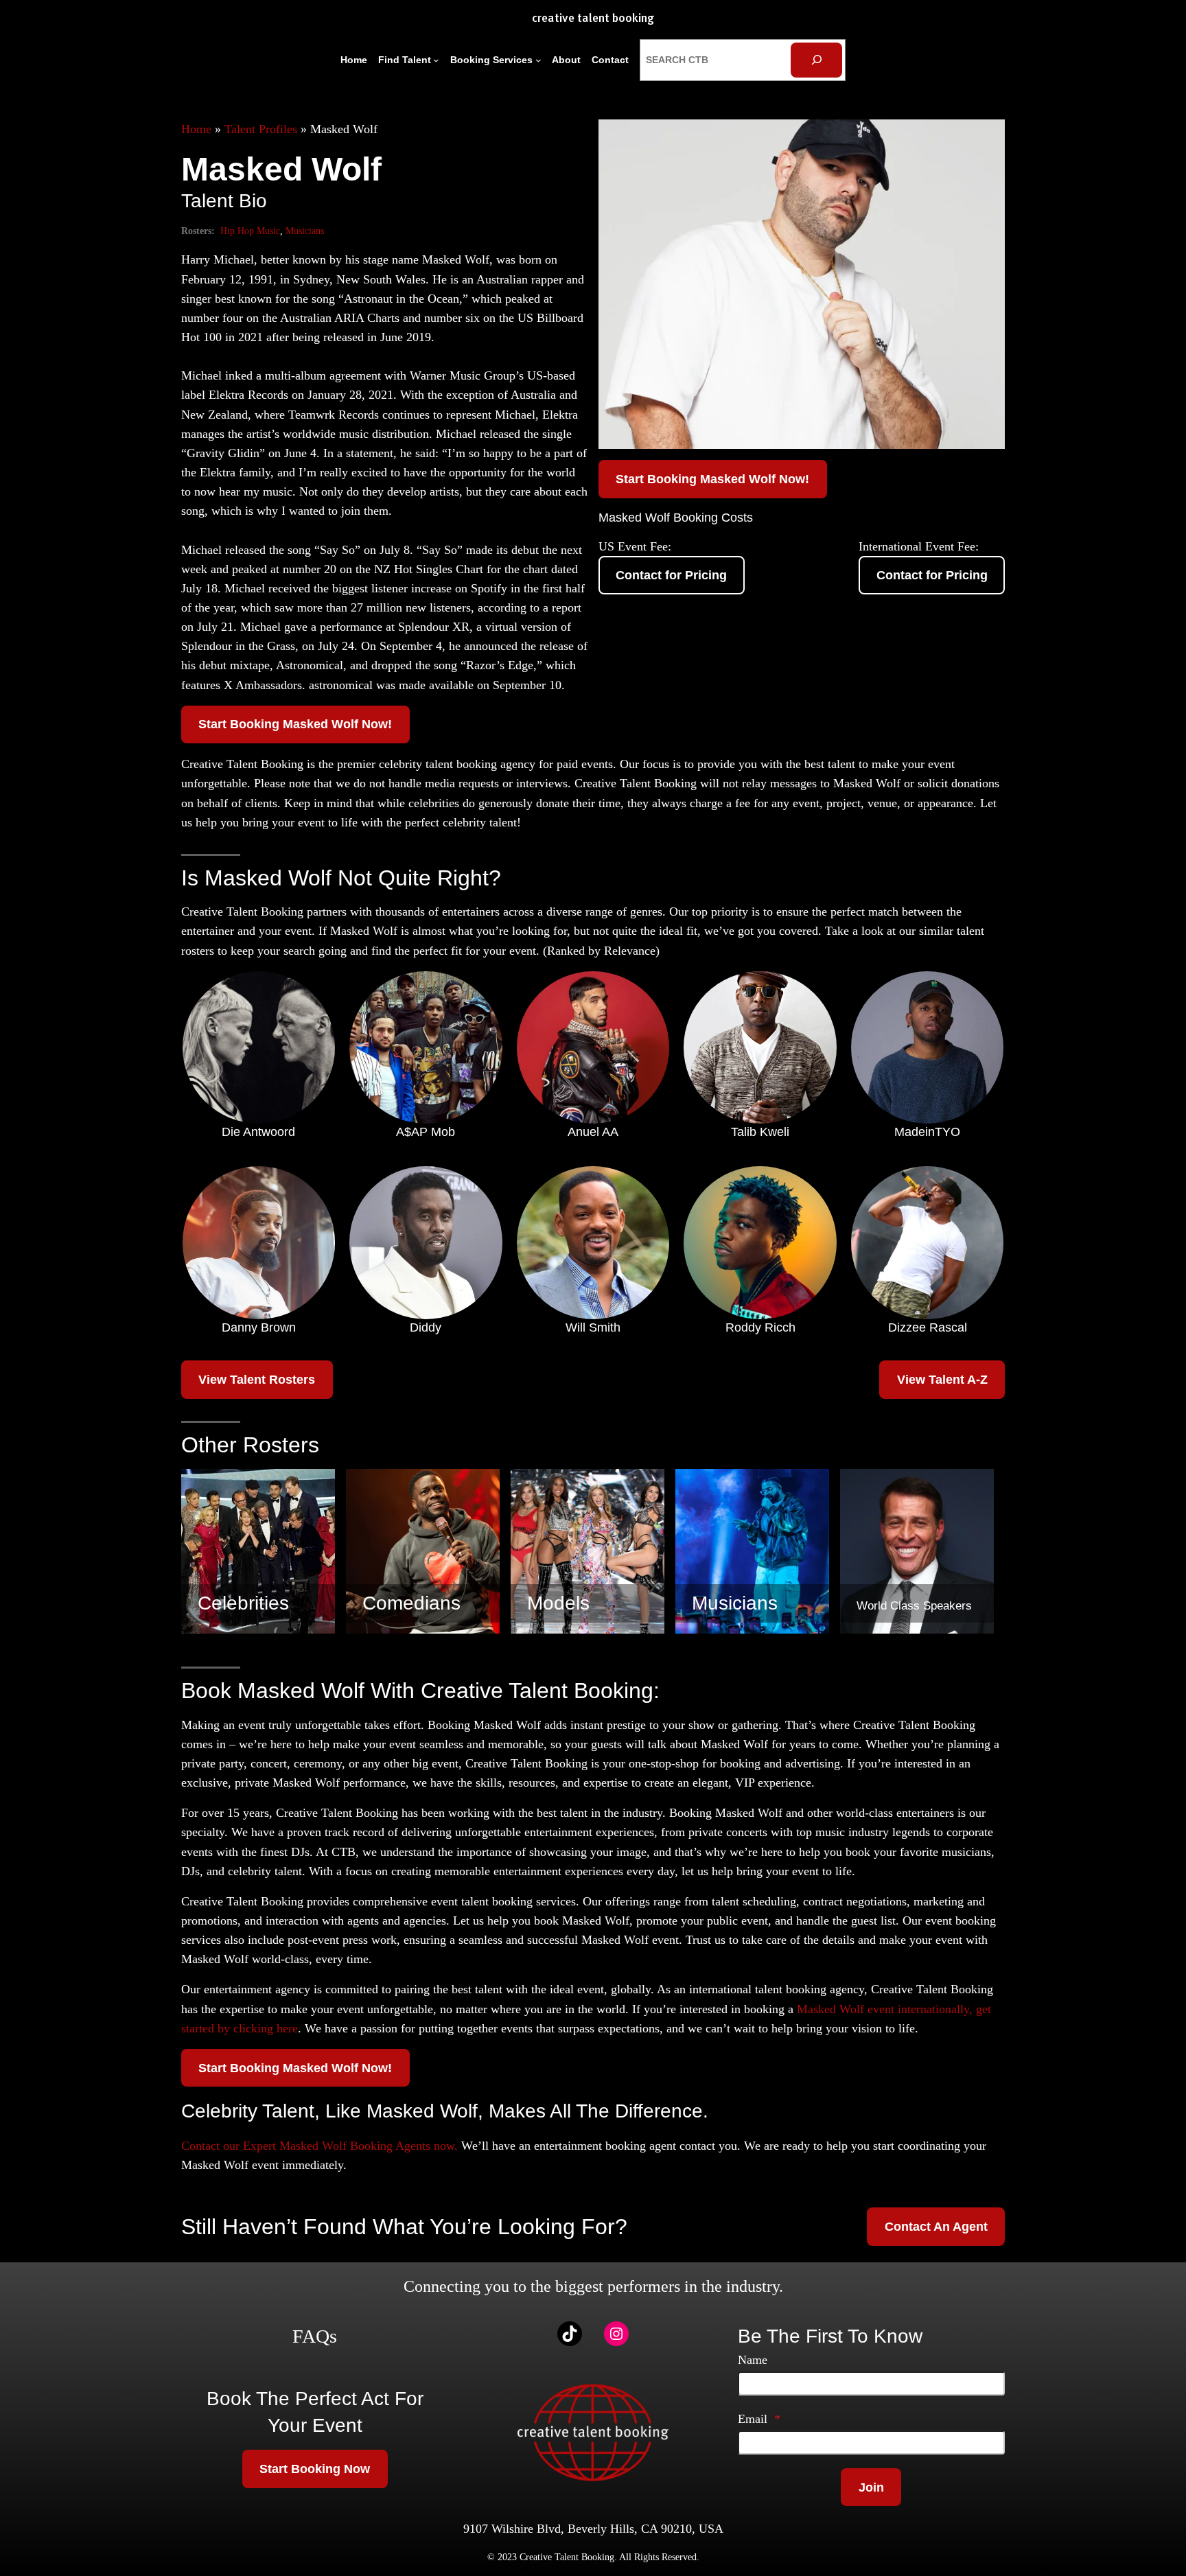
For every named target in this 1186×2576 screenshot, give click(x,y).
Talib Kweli (760, 1132)
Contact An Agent (936, 2227)
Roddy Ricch (760, 1327)
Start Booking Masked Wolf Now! (295, 724)
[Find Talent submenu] (436, 60)
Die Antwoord (258, 1132)
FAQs (315, 2336)
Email (759, 2419)
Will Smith (593, 1327)
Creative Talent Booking (593, 19)
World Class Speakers (914, 1606)
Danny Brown (259, 1327)
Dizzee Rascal (928, 1327)
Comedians (411, 1603)
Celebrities (243, 1603)
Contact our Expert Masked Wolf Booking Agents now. (319, 2146)
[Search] (816, 60)
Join (871, 2487)
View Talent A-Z (942, 1380)
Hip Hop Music (250, 231)
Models (558, 1603)
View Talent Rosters (257, 1380)
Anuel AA (593, 1132)
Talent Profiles (261, 129)
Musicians (305, 231)
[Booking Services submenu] (538, 60)
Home (196, 129)
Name (753, 2360)
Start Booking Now (315, 2469)
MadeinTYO (927, 1132)
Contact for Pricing (671, 575)
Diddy (426, 1327)
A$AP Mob (426, 1132)
